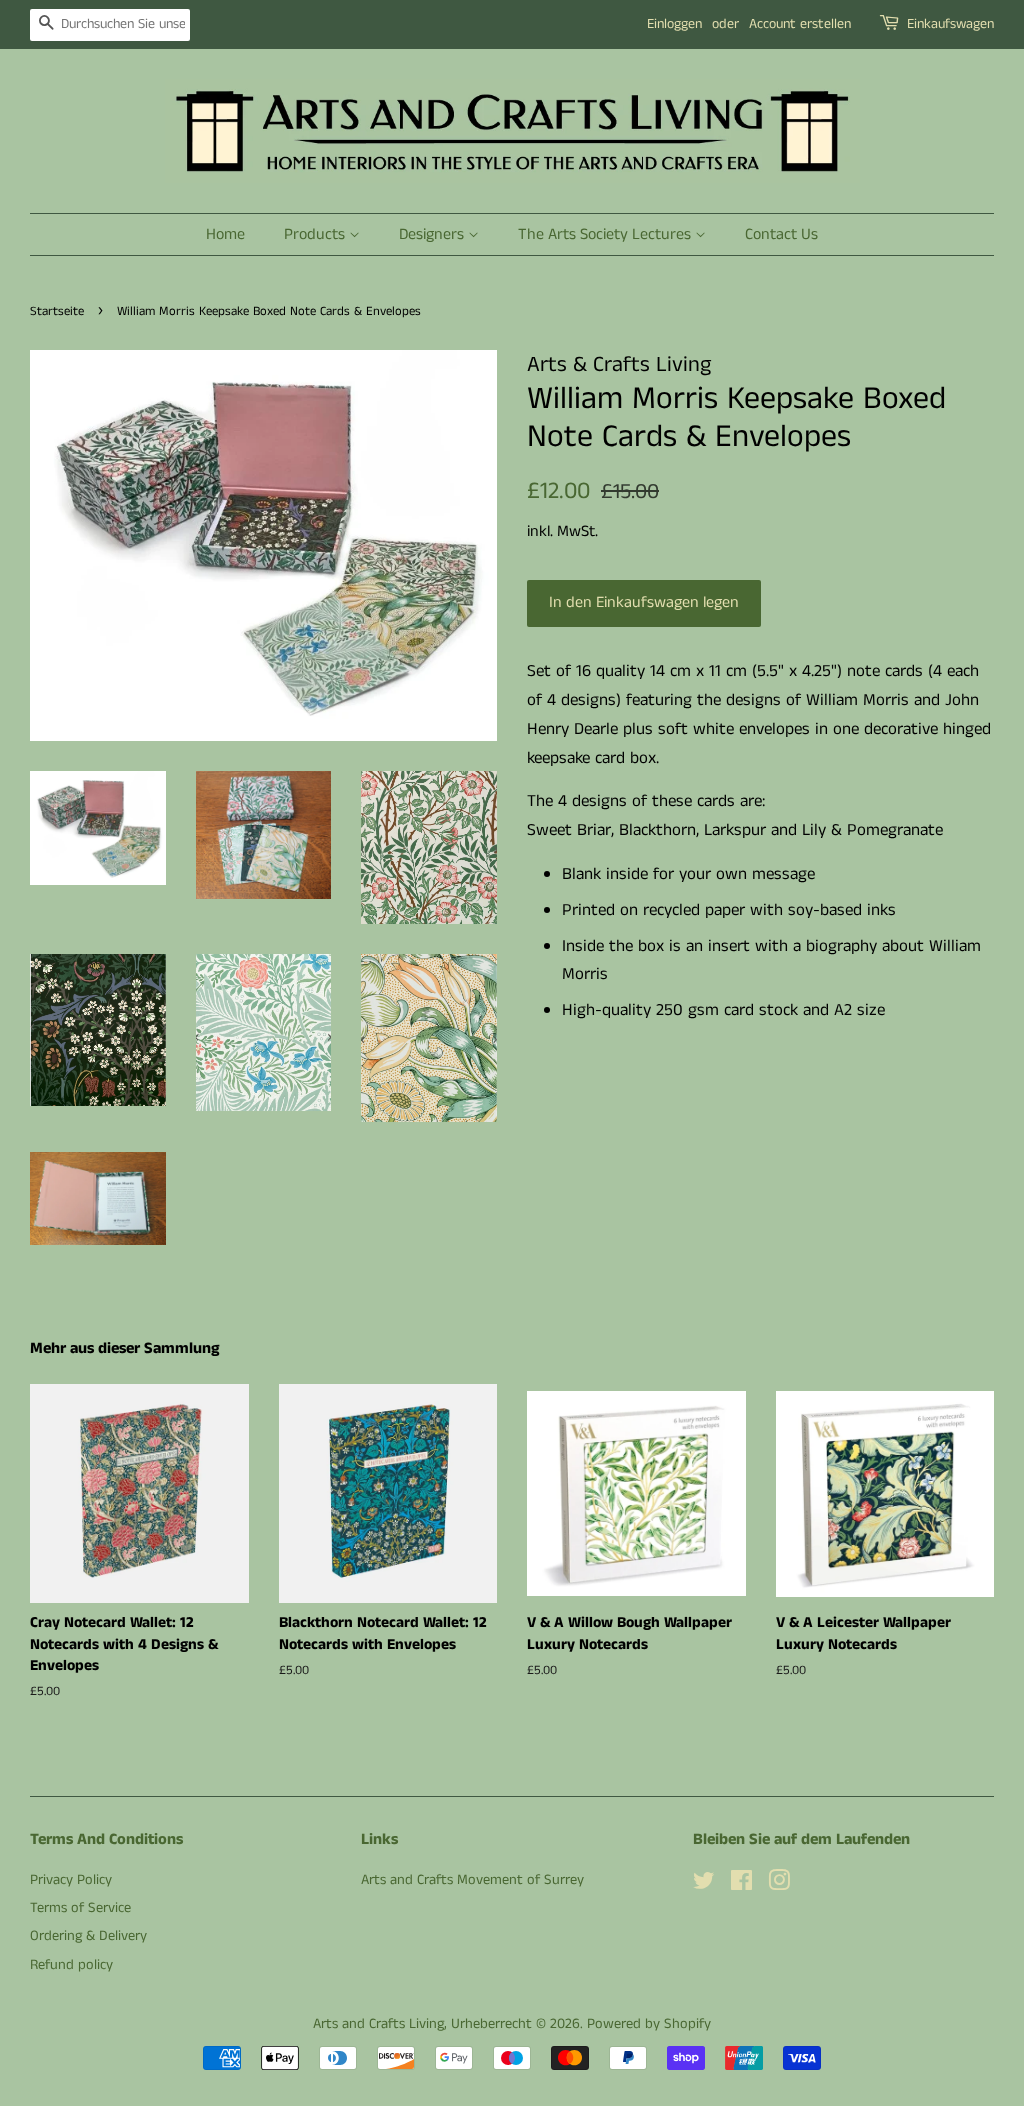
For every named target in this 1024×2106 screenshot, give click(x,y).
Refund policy (71, 1965)
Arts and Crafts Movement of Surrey (472, 1880)
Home (225, 234)
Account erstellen (800, 24)
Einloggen (674, 24)
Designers (433, 234)
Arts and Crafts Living (378, 2024)
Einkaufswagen (950, 24)
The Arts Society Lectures (606, 234)
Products (316, 234)
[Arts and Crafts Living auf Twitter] (704, 1885)
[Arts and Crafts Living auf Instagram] (779, 1885)
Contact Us (781, 234)
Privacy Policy (71, 1880)
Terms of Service (80, 1908)
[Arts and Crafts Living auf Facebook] (741, 1885)
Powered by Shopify (649, 2024)
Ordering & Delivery (88, 1936)
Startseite (57, 311)
